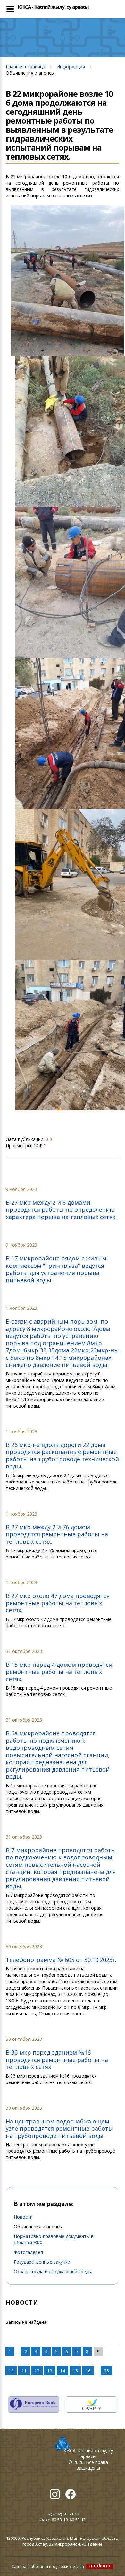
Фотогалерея (28, 2252)
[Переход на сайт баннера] (34, 2400)
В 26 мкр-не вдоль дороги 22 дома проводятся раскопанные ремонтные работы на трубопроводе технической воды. (62, 1456)
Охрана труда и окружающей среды (53, 2271)
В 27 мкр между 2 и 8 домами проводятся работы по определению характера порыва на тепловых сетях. (61, 1210)
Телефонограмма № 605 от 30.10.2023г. (61, 1960)
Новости (23, 2217)
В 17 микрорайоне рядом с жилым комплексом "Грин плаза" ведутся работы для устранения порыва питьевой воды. (56, 1269)
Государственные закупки (42, 2262)
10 (11, 2371)
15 (75, 2371)
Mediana (100, 2566)
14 (63, 2371)
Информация (71, 66)
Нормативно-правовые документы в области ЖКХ (54, 2239)
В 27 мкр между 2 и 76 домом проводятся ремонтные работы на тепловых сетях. (57, 1534)
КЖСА (70, 2451)
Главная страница (25, 66)
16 (88, 2371)
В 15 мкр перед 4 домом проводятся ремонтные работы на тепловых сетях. (59, 1672)
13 (50, 2371)
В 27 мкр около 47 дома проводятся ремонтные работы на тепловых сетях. (58, 1603)
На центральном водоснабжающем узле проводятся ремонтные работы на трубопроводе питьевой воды (59, 2128)
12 (37, 2371)
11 (24, 2371)
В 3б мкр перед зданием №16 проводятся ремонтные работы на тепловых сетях (57, 2060)
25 (106, 2371)
